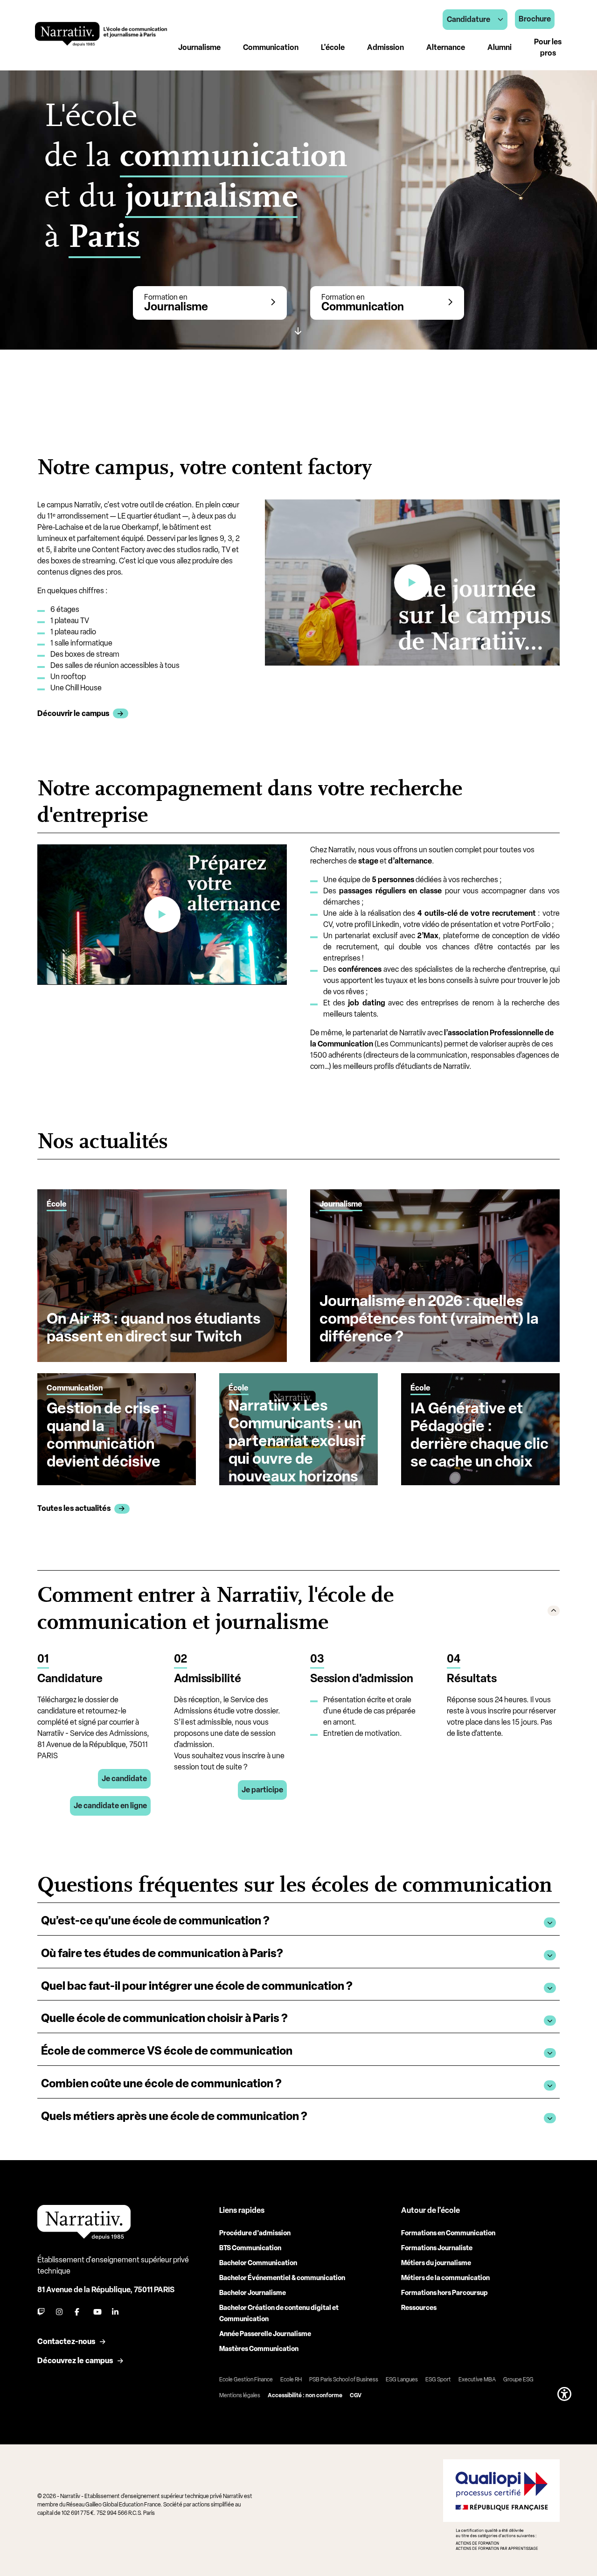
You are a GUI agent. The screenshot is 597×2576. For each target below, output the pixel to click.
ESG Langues (402, 2379)
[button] (298, 1610)
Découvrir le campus (73, 713)
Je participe (262, 1790)
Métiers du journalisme (436, 2263)
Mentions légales (240, 2395)
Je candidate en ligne (110, 1806)
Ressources (419, 2308)
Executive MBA (477, 2379)
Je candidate (124, 1779)
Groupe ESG (518, 2379)
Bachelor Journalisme (253, 2293)
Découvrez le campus (75, 2361)
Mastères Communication (259, 2349)
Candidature (469, 19)
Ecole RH (291, 2379)
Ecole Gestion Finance (246, 2379)
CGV (356, 2395)
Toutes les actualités (74, 1508)
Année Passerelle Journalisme (265, 2334)
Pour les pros (548, 47)
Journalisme (199, 47)
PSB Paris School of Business (344, 2379)
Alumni (500, 47)
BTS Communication (250, 2248)
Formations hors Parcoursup (444, 2293)
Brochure (535, 19)
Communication (271, 47)
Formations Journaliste (437, 2248)
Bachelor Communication (258, 2263)
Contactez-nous (66, 2341)
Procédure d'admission (255, 2233)
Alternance (446, 47)
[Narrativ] (101, 34)
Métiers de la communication (445, 2278)
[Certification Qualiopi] (501, 2505)
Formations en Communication (448, 2233)
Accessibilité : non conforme (305, 2395)
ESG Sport (438, 2379)
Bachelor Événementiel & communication (282, 2278)
